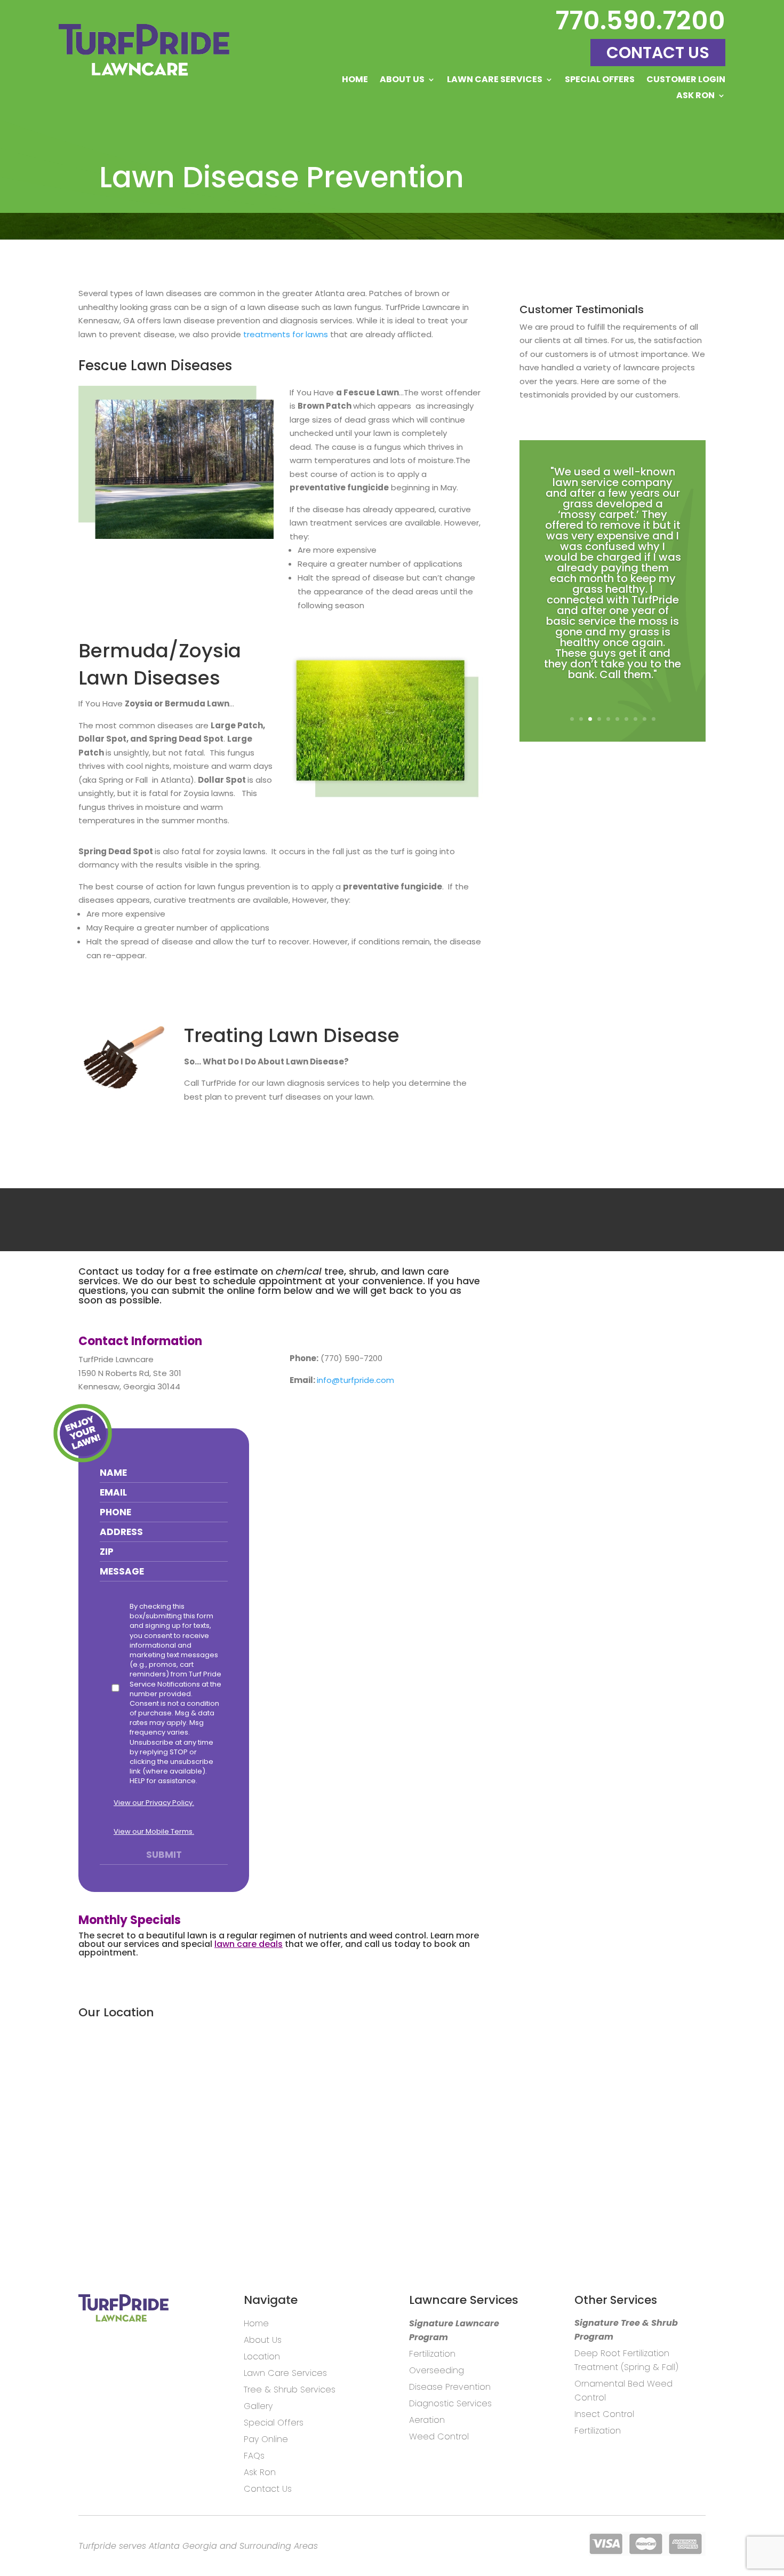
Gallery (258, 2406)
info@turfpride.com (355, 1380)
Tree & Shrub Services (290, 2390)
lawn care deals (249, 1944)
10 (654, 719)
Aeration (427, 2420)
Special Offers (274, 2423)
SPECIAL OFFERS (600, 81)
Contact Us (658, 53)
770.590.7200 (640, 21)
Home (355, 81)
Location (262, 2356)
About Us (402, 81)
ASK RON (695, 97)
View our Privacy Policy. (154, 1803)
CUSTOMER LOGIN (686, 81)
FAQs (254, 2456)
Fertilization (432, 2354)
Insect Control (604, 2414)
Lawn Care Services (285, 2373)
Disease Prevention (450, 2387)
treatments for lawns (286, 334)
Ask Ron (260, 2472)
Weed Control (439, 2436)
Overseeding (437, 2370)
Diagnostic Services (450, 2403)
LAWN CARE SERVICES (495, 81)
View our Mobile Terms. (154, 1831)
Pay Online (266, 2439)
